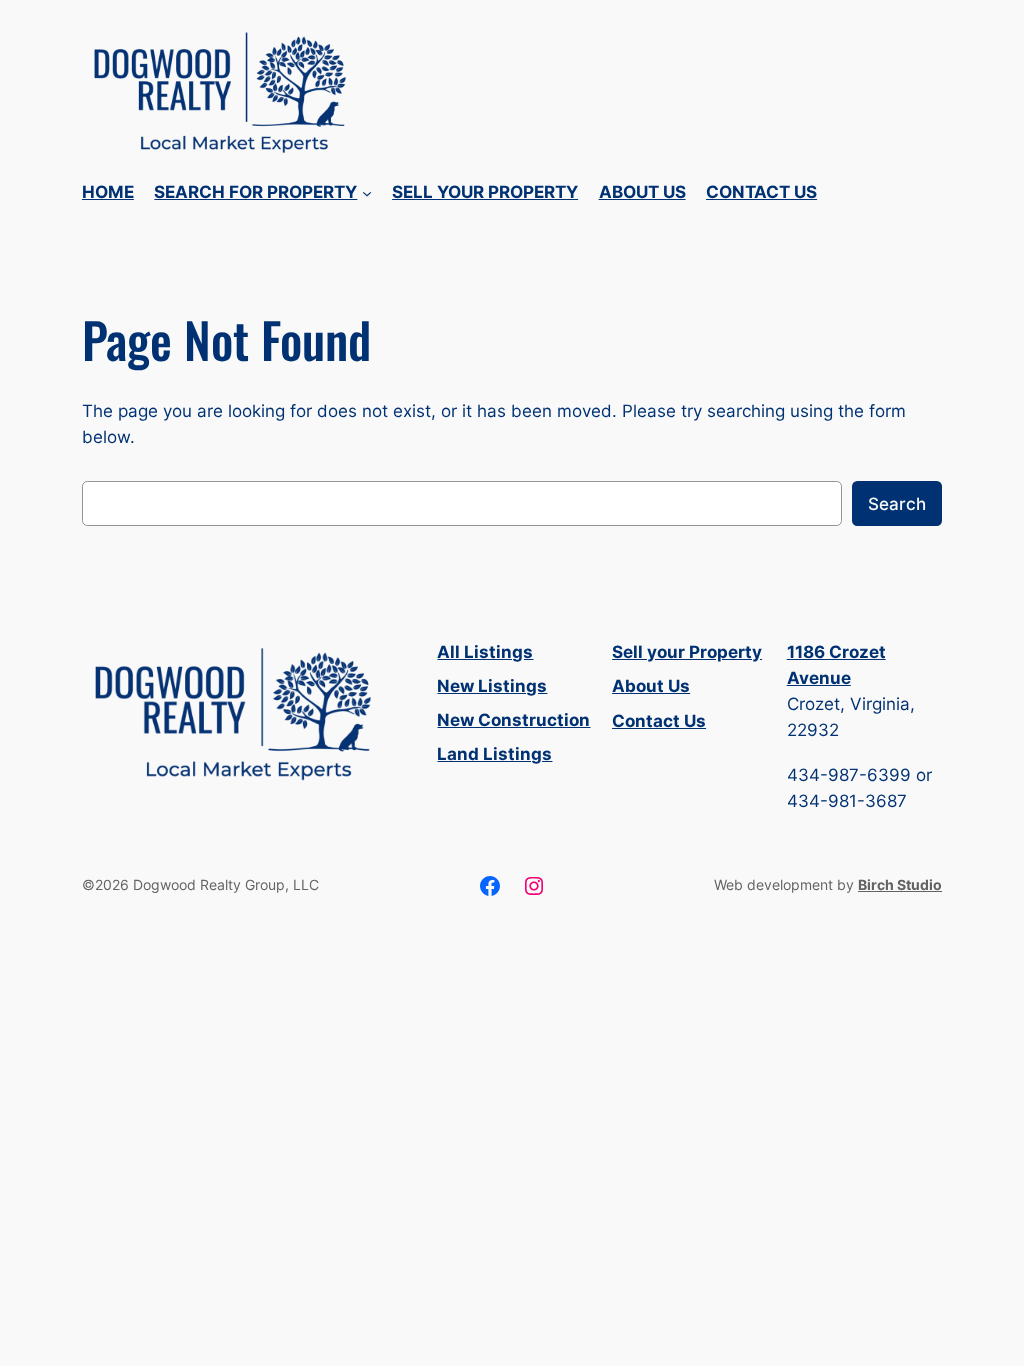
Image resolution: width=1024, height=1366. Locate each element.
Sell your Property (687, 652)
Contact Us (659, 721)
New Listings (492, 686)
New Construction (513, 720)
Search (897, 504)
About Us (651, 686)
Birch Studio (900, 884)
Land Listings (494, 754)
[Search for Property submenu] (367, 193)
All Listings (485, 652)
